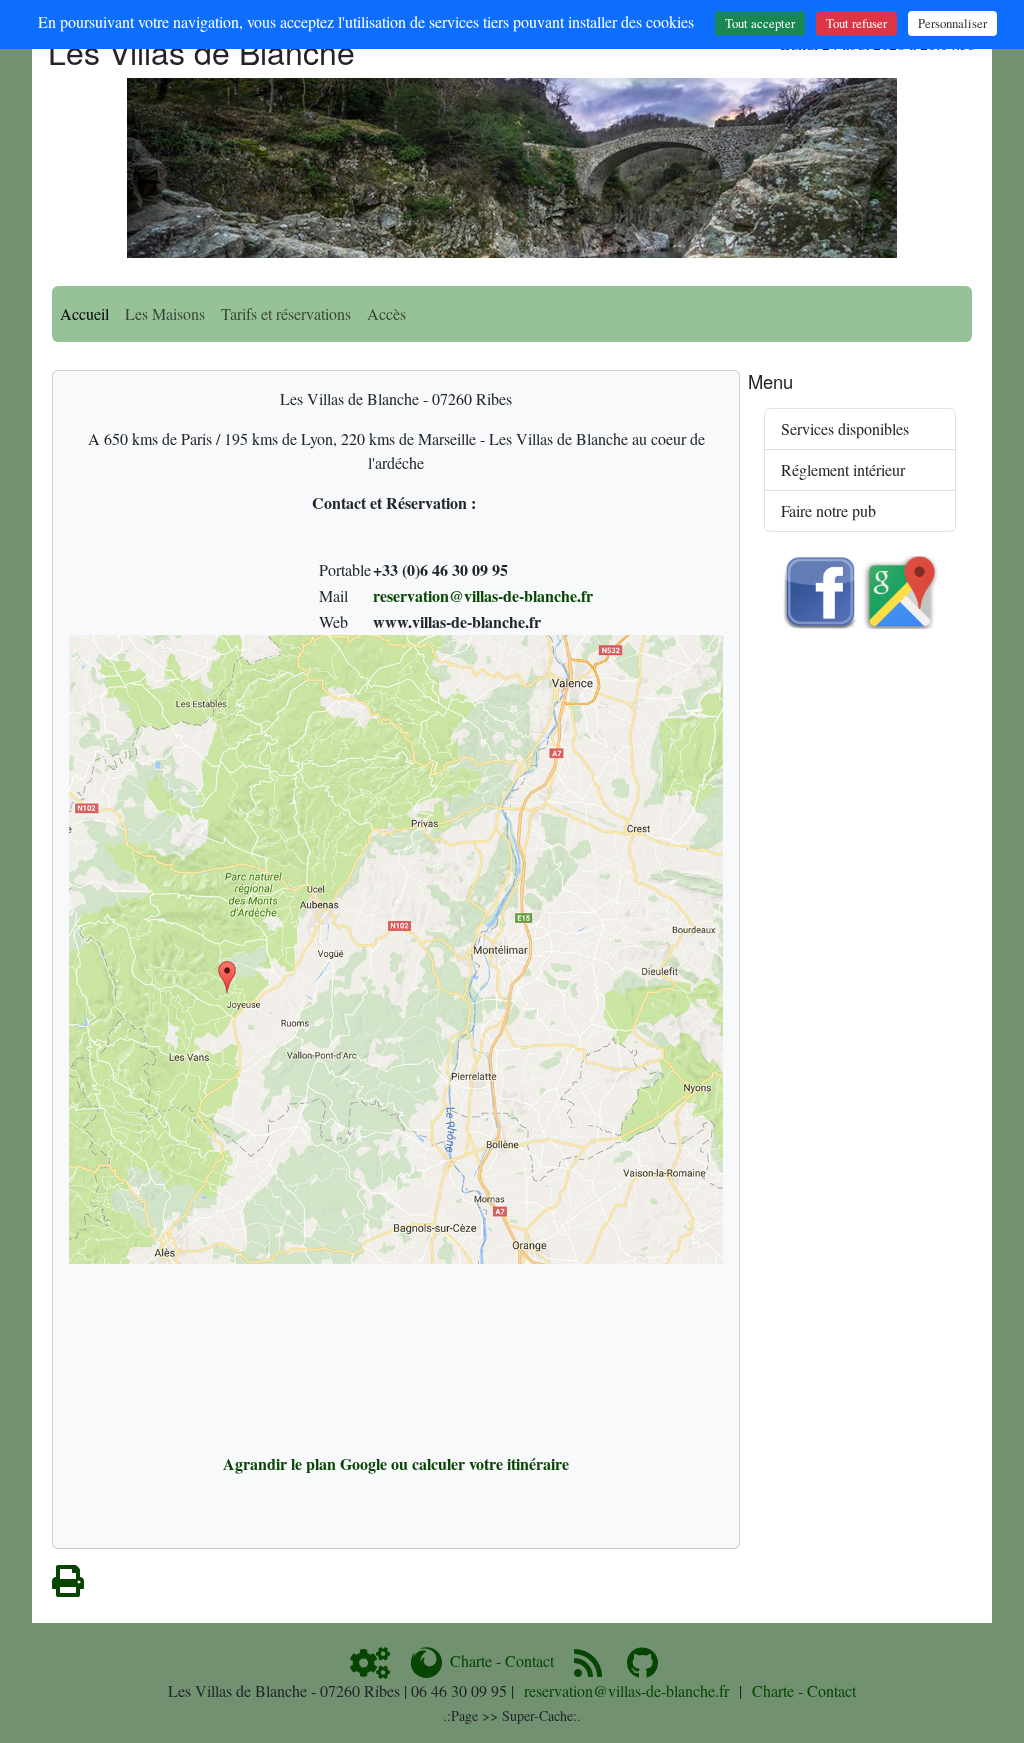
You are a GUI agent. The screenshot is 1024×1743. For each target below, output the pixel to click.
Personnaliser (952, 23)
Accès (386, 313)
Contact (529, 1660)
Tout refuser (856, 23)
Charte (471, 1660)
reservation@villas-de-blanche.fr (483, 595)
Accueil (84, 313)
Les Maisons (165, 313)
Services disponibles (845, 428)
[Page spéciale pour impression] (68, 1586)
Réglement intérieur (843, 469)
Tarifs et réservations (286, 313)
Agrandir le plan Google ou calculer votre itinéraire (396, 1463)
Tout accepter (760, 23)
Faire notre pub (828, 510)
